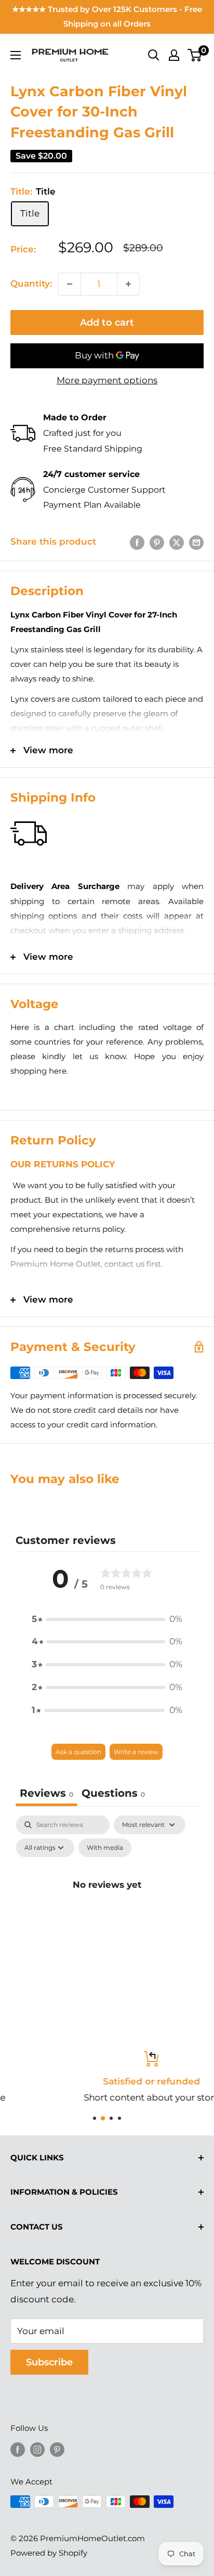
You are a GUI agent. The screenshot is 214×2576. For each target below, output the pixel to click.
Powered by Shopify (49, 2553)
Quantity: (31, 284)
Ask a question (78, 1752)
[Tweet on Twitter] (177, 542)
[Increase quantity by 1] (128, 284)
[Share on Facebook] (137, 542)
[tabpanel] (107, 1908)
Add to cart (107, 323)
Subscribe (49, 2362)
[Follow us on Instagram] (37, 2449)
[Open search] (154, 55)
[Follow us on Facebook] (18, 2449)
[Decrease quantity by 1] (70, 284)
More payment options (107, 380)
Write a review (136, 1752)
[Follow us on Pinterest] (57, 2449)
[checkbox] (105, 1848)
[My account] (174, 55)
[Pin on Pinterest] (157, 542)
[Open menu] (16, 55)
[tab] (113, 1794)
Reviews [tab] (46, 1793)
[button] (107, 1619)
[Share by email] (196, 542)
